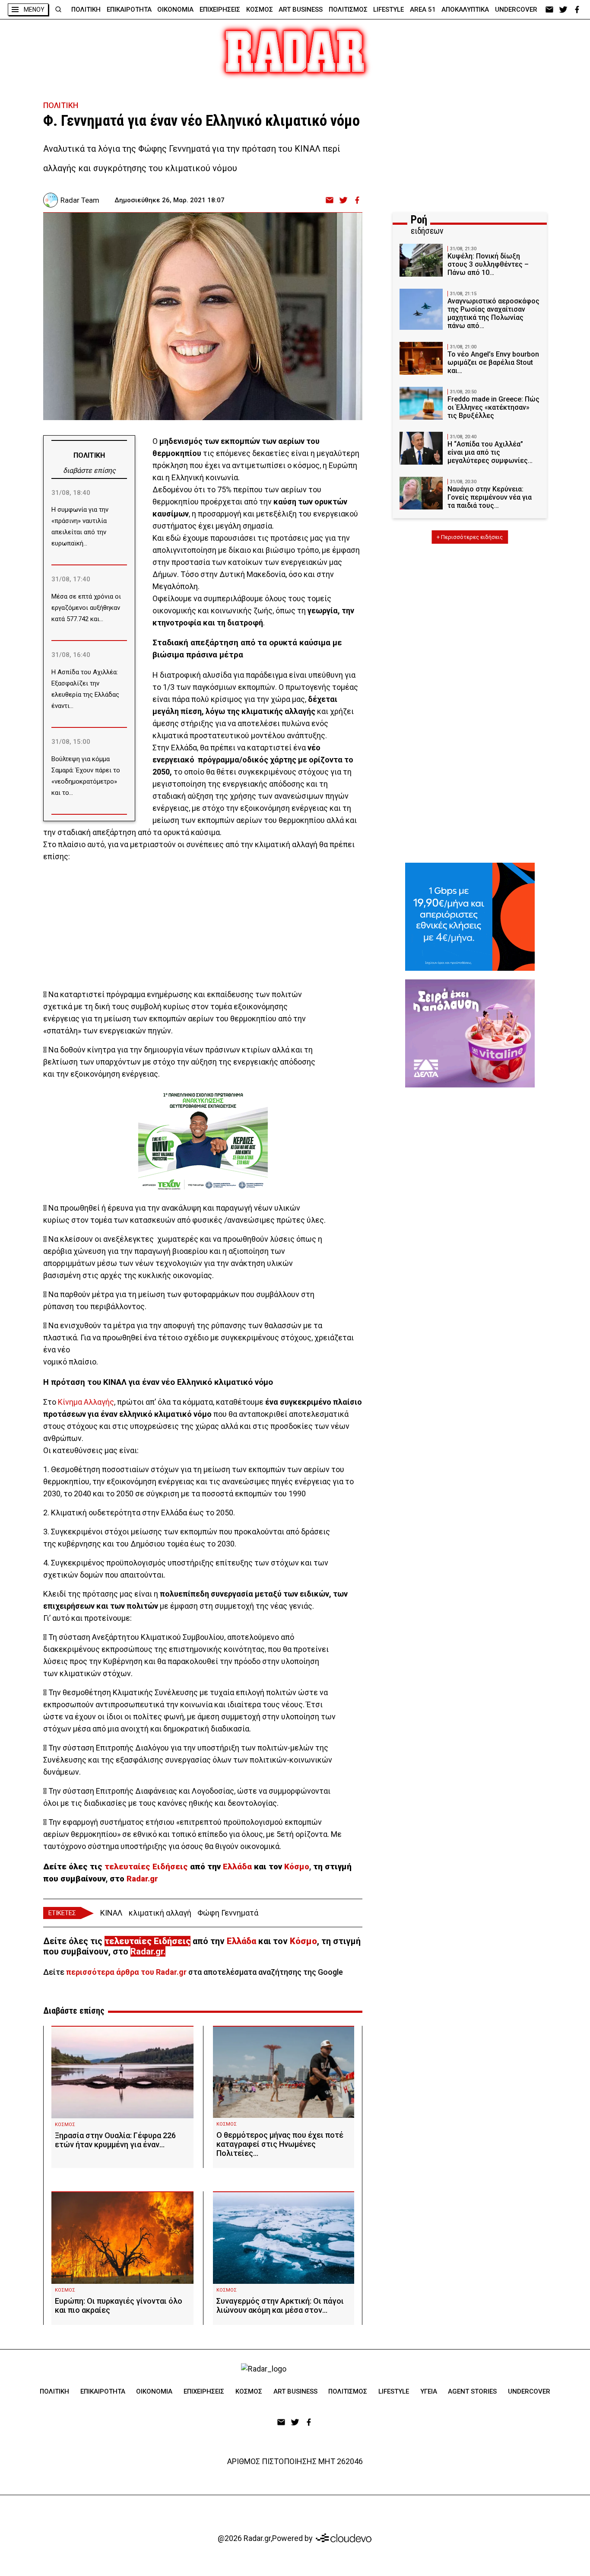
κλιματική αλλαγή (160, 1913)
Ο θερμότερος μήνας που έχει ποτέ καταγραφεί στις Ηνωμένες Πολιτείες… (280, 2144)
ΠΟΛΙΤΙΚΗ (86, 10)
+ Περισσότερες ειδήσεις (470, 537)
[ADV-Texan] (203, 1141)
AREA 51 (423, 10)
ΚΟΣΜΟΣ (260, 10)
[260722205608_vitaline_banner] (470, 1033)
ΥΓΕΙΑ (429, 2391)
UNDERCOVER (516, 10)
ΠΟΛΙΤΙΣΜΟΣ (348, 10)
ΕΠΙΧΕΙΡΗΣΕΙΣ (220, 10)
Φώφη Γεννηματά (228, 1913)
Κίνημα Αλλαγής (85, 1402)
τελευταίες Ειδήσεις (146, 1867)
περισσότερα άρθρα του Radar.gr (126, 1972)
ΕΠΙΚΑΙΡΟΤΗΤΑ (129, 10)
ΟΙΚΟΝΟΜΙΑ (175, 10)
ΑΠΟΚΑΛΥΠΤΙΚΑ (465, 10)
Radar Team (80, 200)
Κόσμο (296, 1867)
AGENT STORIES (472, 2391)
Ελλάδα (237, 1867)
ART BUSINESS (301, 10)
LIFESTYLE (389, 10)
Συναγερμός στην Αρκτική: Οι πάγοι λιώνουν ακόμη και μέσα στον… (280, 2305)
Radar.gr (142, 1879)
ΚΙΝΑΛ (111, 1913)
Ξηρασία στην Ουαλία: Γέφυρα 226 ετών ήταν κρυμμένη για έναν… (115, 2140)
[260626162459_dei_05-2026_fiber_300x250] (470, 917)
